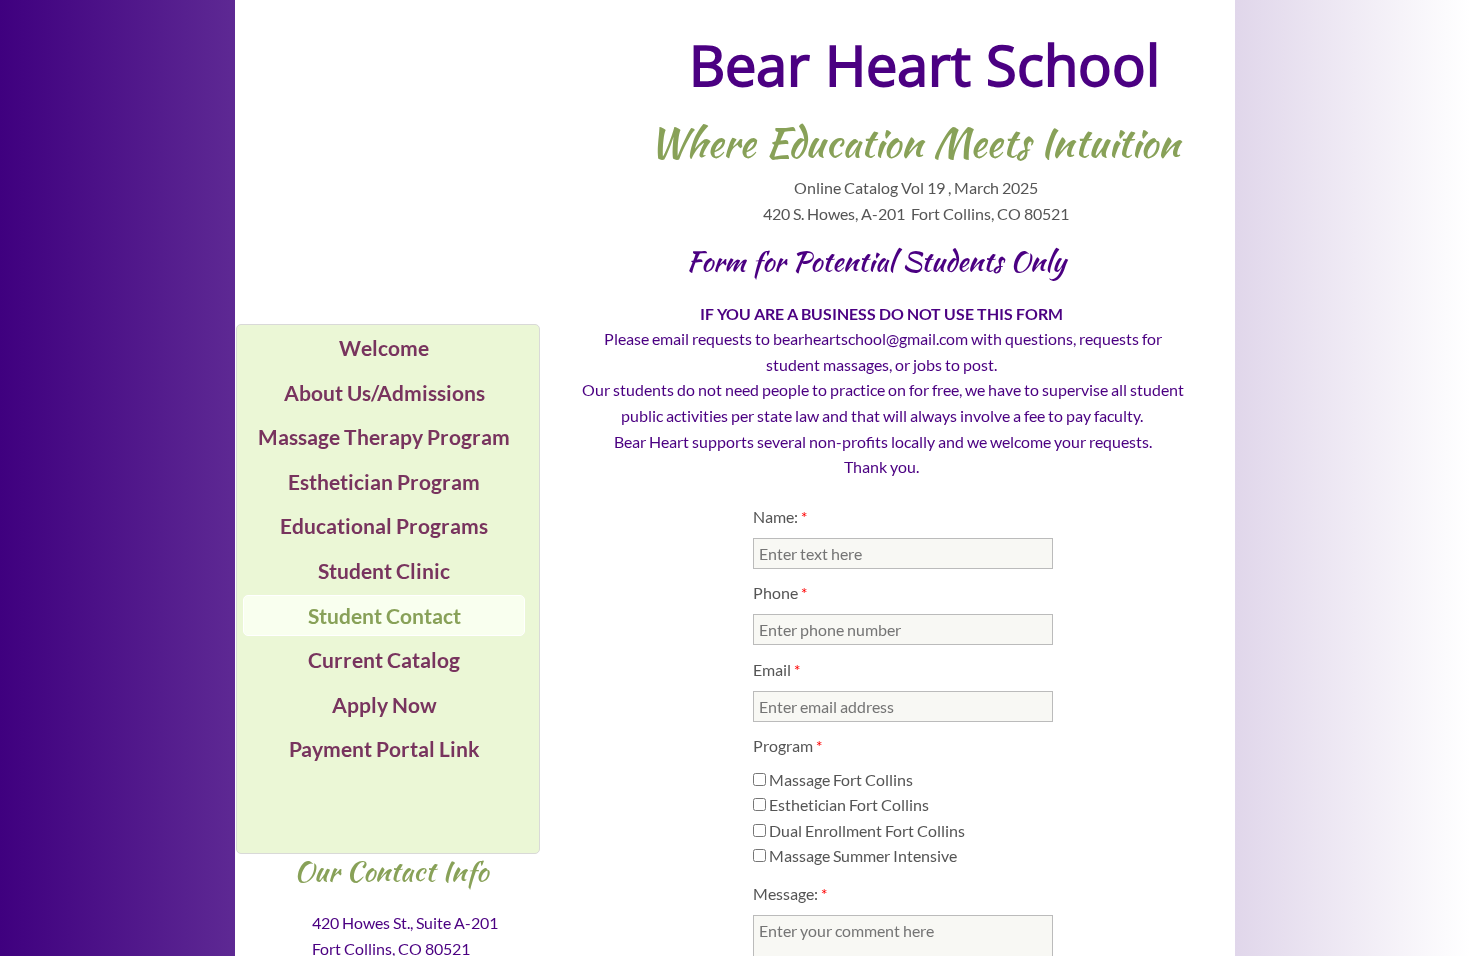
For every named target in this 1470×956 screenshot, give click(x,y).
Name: (780, 516)
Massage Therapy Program (384, 436)
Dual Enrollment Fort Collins (865, 830)
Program (787, 745)
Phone (780, 592)
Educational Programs (384, 525)
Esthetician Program (384, 481)
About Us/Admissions (384, 392)
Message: (790, 893)
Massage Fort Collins (839, 779)
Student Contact (384, 615)
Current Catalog (384, 659)
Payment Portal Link (384, 748)
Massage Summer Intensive (861, 855)
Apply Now (384, 704)
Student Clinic (384, 570)
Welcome (384, 347)
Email (776, 669)
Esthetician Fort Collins (847, 804)
